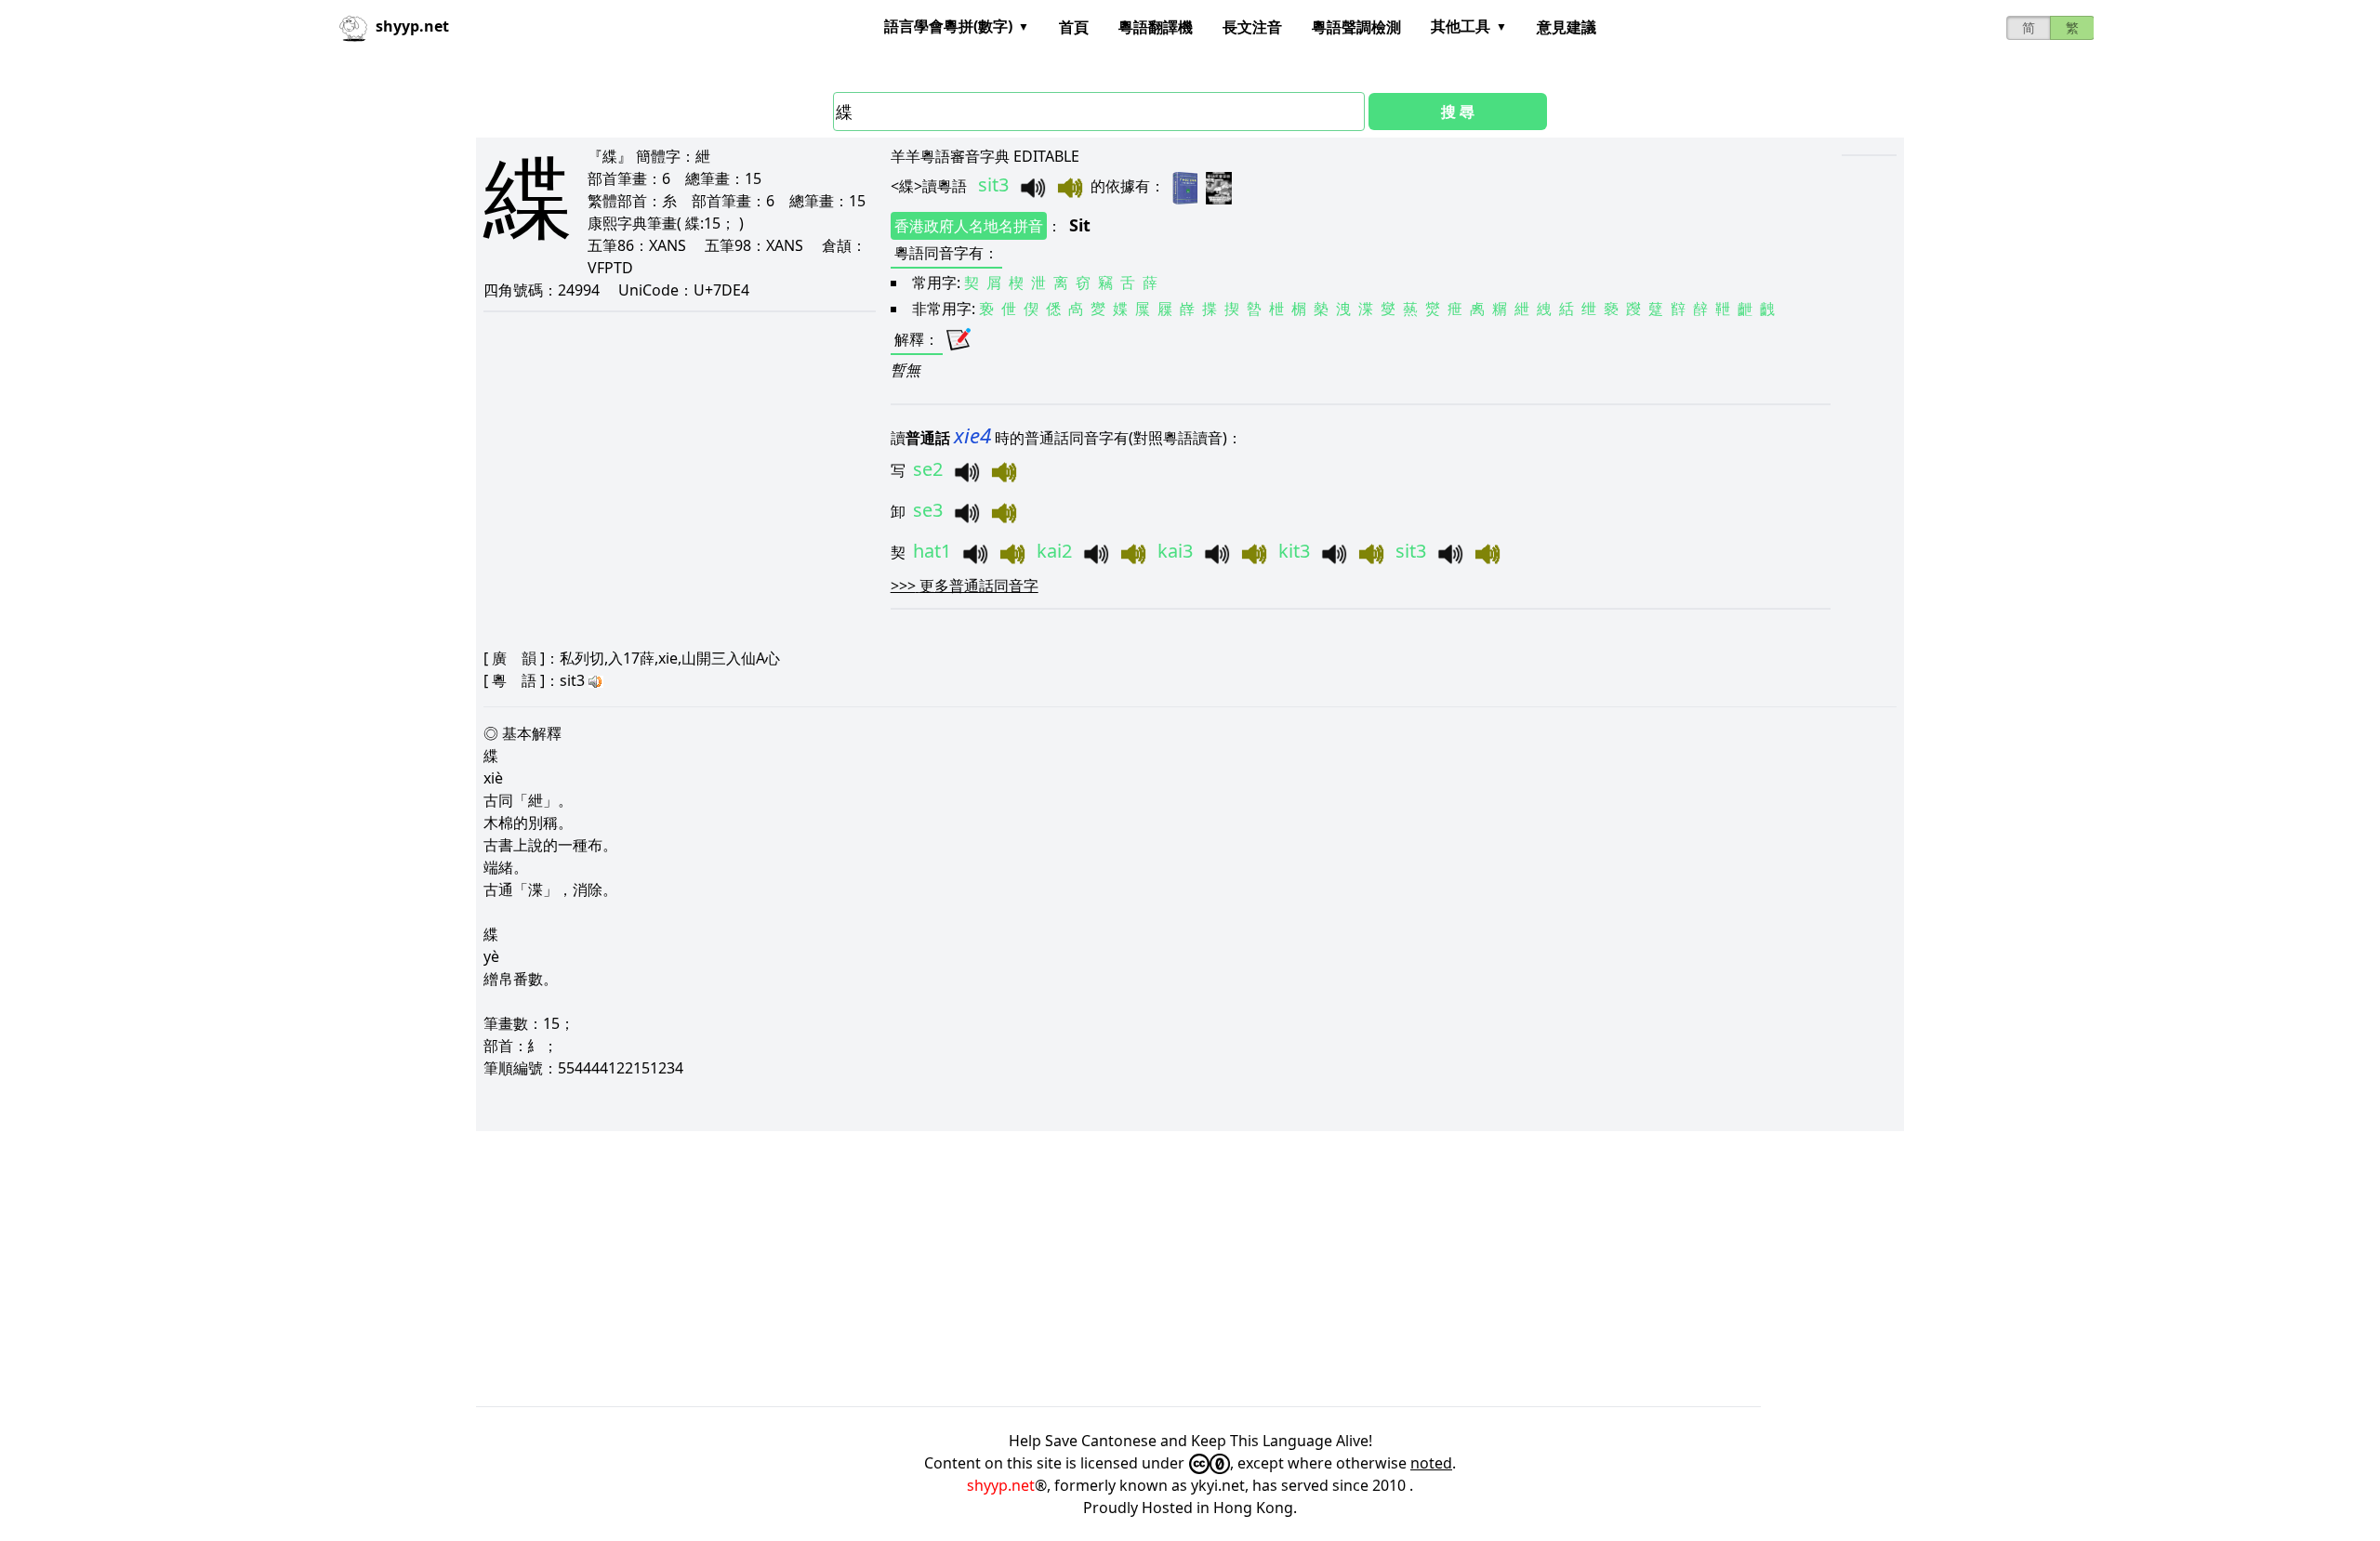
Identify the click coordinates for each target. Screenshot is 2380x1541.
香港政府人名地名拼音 (969, 226)
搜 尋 (1458, 112)
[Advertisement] (1034, 1269)
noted (1431, 1463)
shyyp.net (1001, 1485)
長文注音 (1252, 27)
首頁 (1074, 27)
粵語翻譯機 (1156, 27)
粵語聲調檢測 (1356, 27)
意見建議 (1567, 27)
